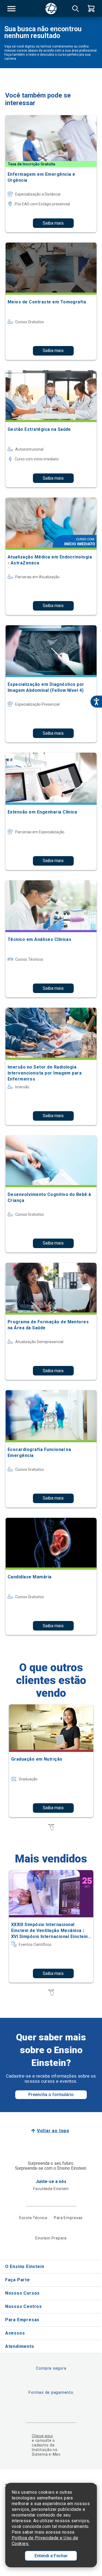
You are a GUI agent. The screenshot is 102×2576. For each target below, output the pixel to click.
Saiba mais (53, 223)
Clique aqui (42, 2436)
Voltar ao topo (53, 2131)
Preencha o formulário (51, 2095)
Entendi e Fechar (51, 2556)
